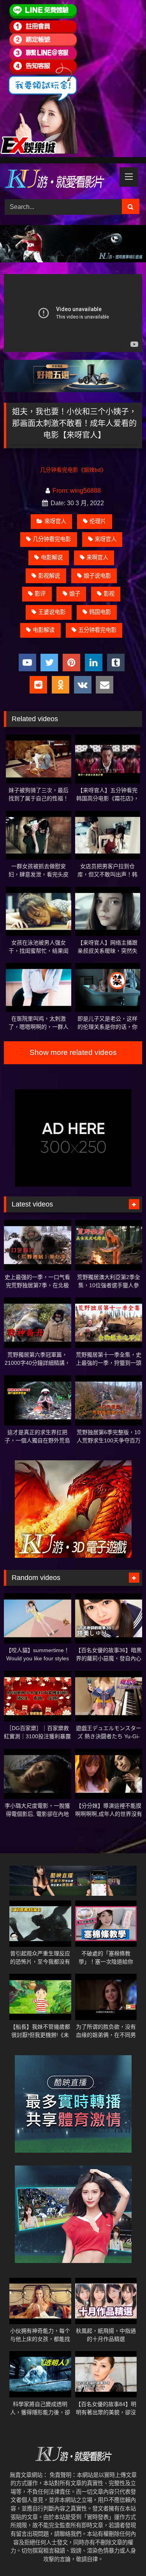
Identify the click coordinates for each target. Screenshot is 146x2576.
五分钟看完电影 (97, 630)
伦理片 (98, 521)
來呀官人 (55, 521)
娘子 (75, 594)
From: (61, 491)
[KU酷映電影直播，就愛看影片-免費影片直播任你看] (60, 180)
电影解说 (52, 557)
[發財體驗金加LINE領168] (39, 152)
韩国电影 (100, 612)
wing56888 (85, 491)
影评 (40, 594)
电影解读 (44, 630)
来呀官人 (106, 539)
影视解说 (49, 576)
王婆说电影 (52, 612)
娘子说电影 (97, 576)
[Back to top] (122, 2553)
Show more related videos (73, 1052)
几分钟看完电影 (52, 539)
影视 (109, 594)
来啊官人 (97, 557)
